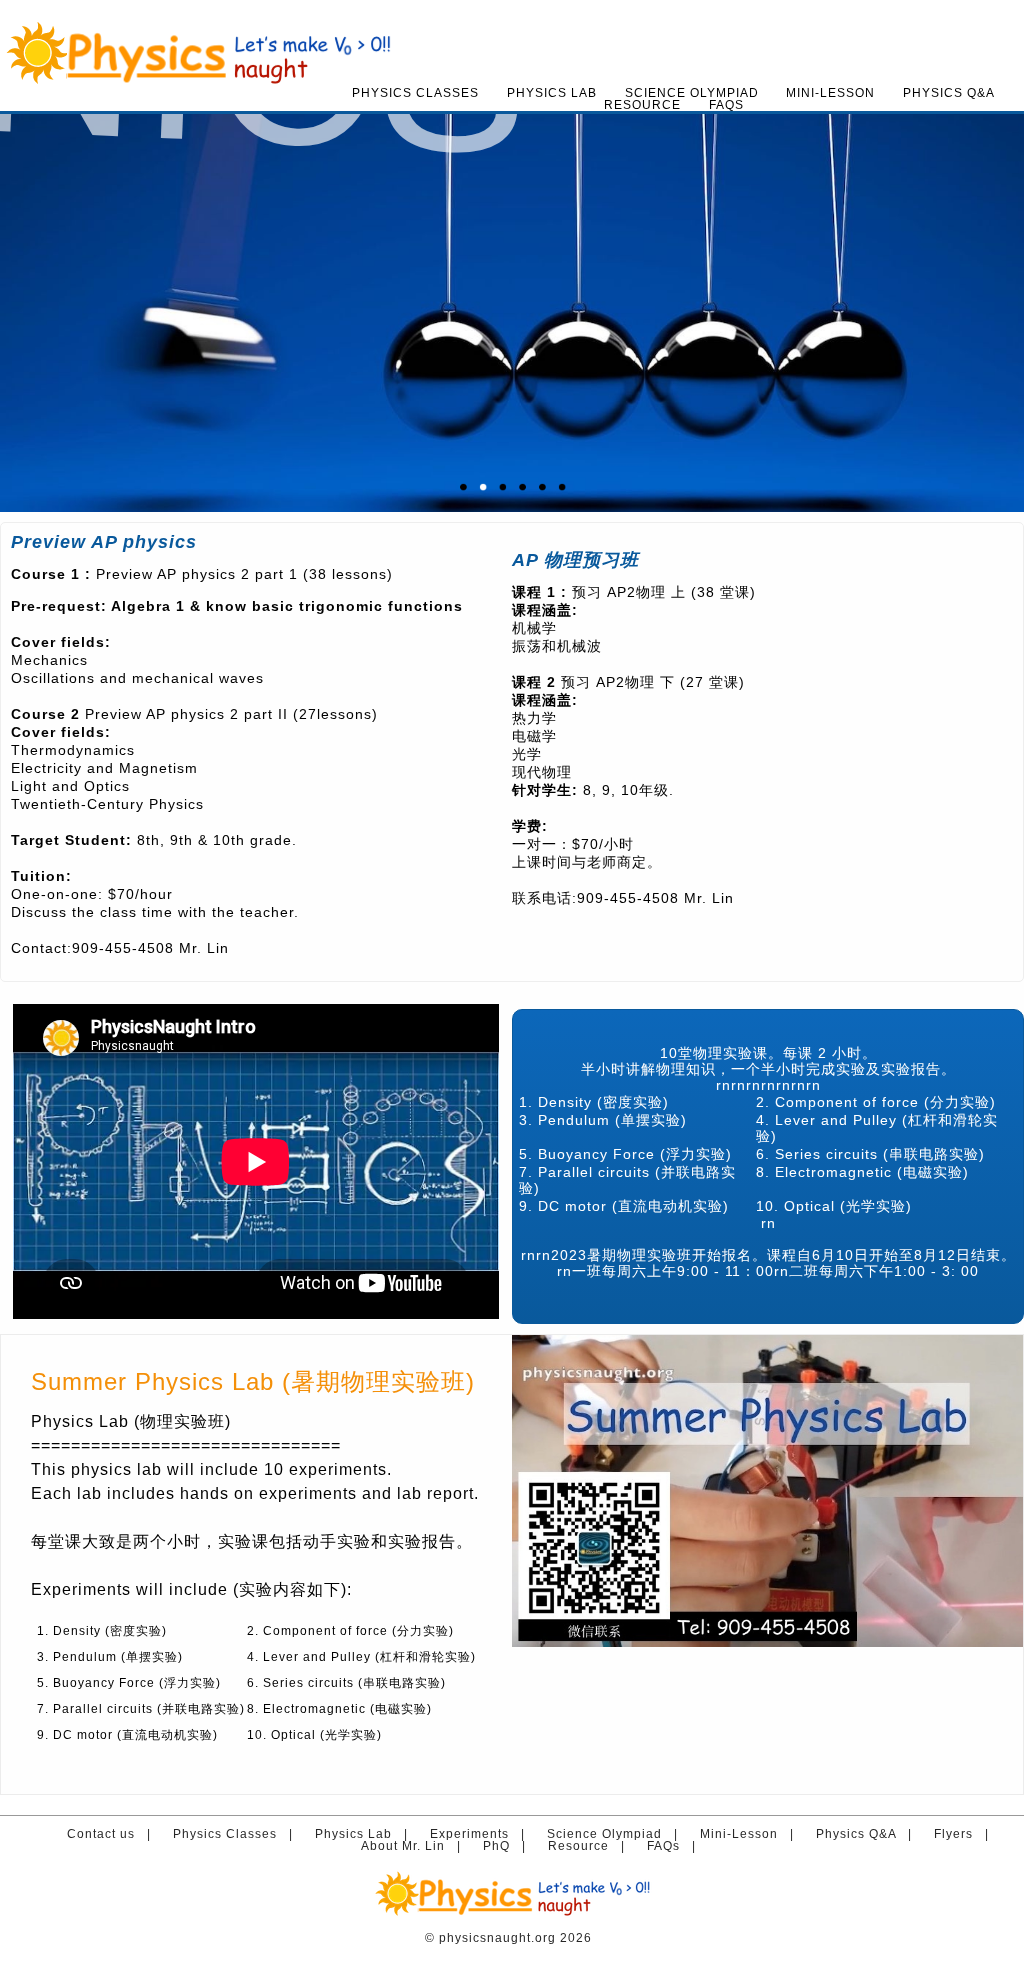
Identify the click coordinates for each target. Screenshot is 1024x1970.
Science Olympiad (692, 93)
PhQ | (508, 1846)
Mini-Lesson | (751, 1834)
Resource (642, 105)
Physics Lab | (365, 1834)
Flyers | (965, 1834)
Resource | (590, 1846)
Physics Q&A (949, 93)
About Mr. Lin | (415, 1846)
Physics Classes (415, 93)
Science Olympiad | (616, 1834)
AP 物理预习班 (575, 560)
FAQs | (675, 1846)
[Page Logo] (512, 7)
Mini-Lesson (830, 93)
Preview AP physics (104, 542)
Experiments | (481, 1834)
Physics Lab (552, 93)
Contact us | (113, 1834)
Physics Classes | (237, 1834)
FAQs (726, 105)
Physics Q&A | (868, 1834)
